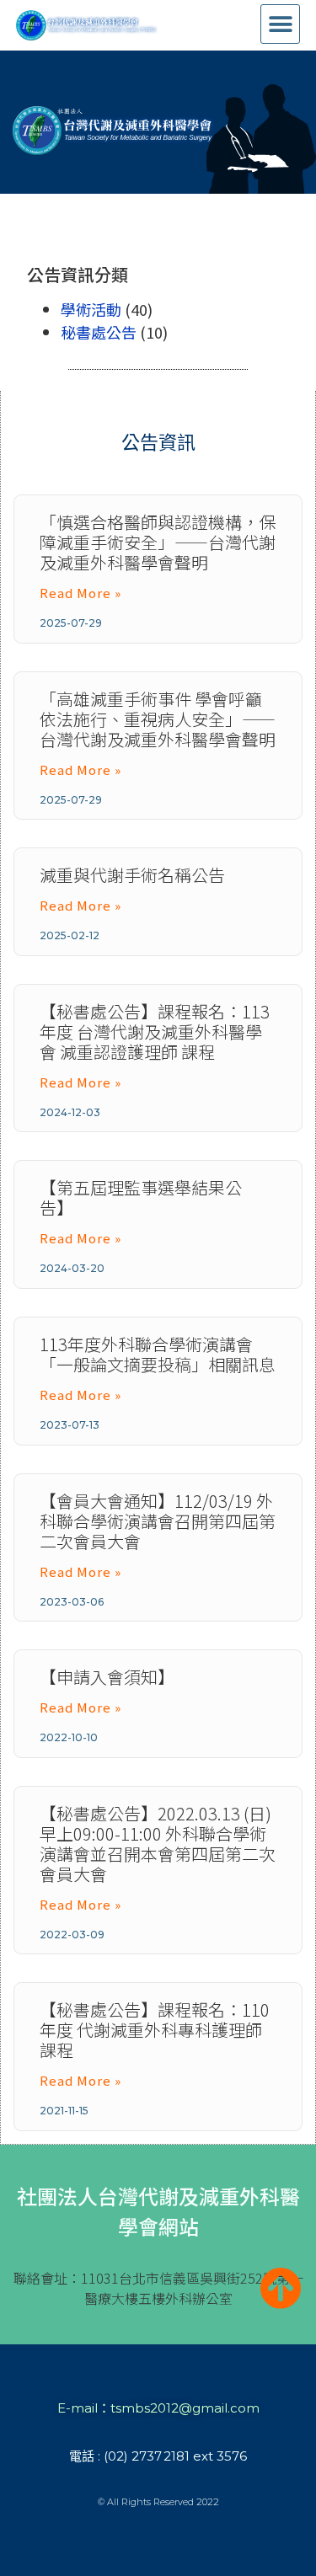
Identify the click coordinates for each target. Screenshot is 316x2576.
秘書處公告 (99, 332)
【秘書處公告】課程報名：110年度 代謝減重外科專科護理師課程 (155, 2030)
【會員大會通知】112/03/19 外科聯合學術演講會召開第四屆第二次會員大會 (158, 1521)
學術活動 (91, 309)
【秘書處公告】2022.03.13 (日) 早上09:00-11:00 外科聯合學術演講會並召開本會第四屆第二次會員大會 (158, 1844)
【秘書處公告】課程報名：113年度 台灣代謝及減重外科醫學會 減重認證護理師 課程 (155, 1031)
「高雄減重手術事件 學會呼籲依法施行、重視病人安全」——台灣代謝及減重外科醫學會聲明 (158, 719)
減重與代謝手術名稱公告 (132, 875)
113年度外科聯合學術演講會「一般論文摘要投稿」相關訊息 (158, 1354)
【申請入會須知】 (107, 1677)
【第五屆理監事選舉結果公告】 (141, 1197)
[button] (280, 24)
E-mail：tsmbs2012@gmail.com (158, 2408)
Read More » (80, 593)
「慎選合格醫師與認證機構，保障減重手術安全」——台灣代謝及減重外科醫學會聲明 (158, 542)
